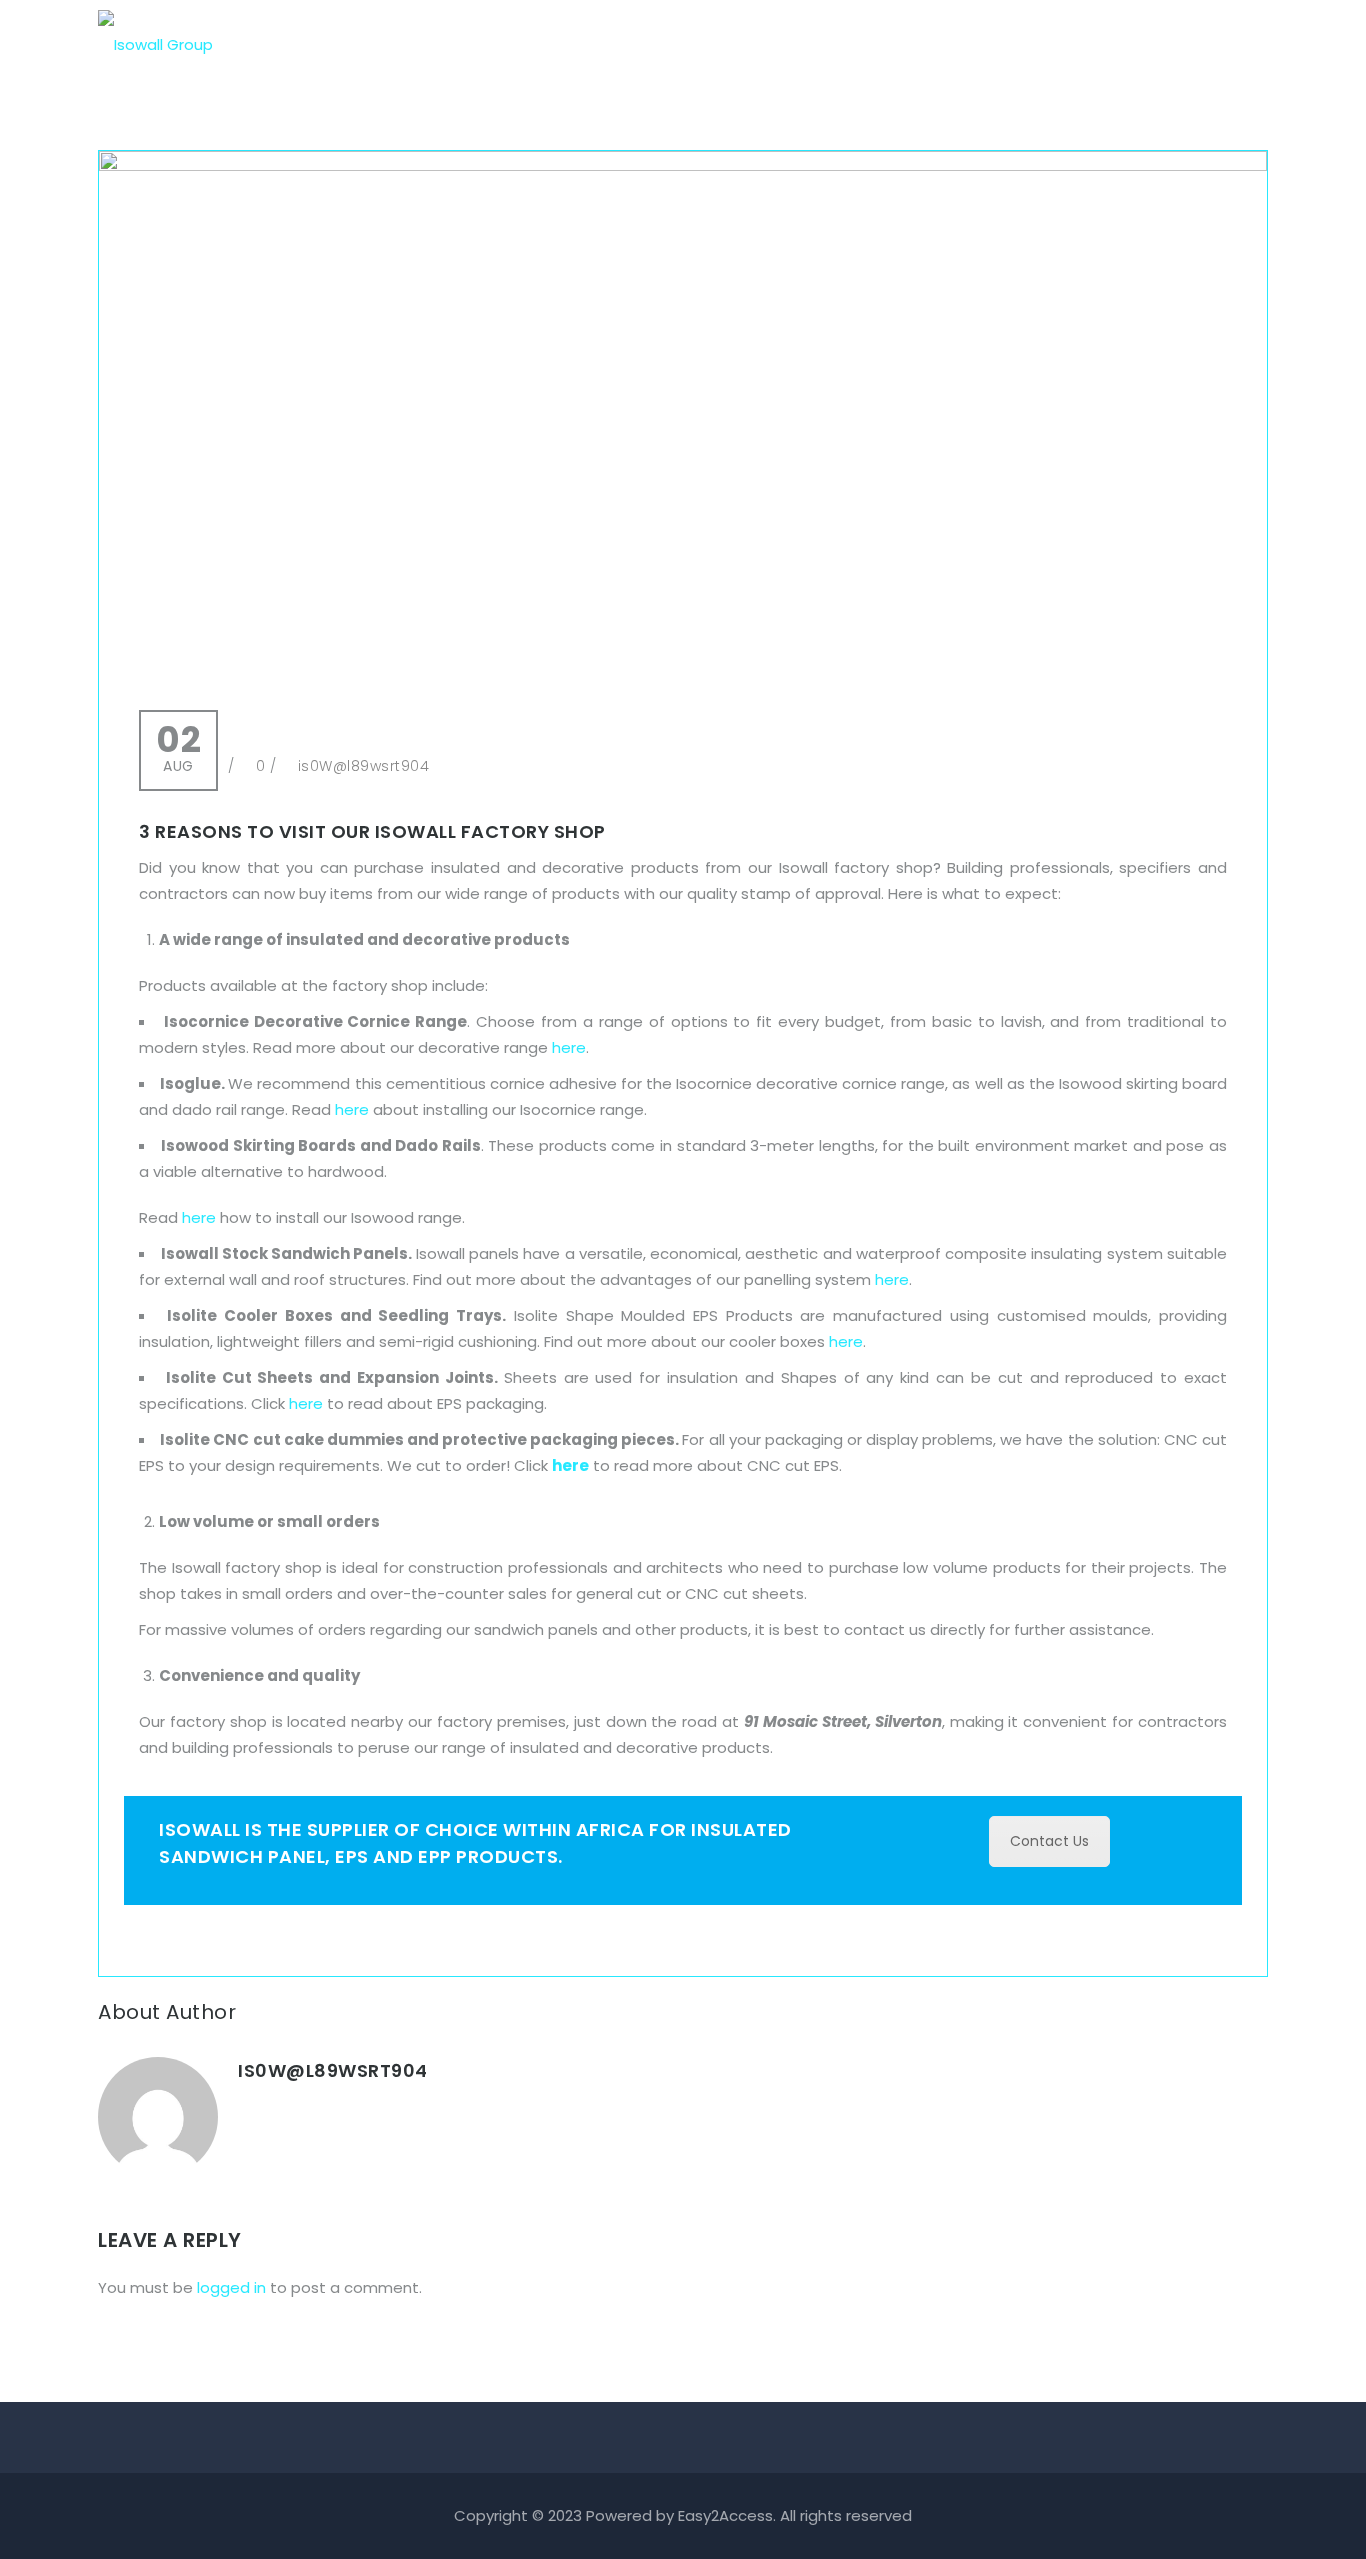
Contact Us (1171, 44)
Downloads (1043, 44)
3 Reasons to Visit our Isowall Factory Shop (372, 831)
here (569, 1047)
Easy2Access (725, 2515)
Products (850, 44)
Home (639, 44)
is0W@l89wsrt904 (364, 766)
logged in (231, 2287)
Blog (943, 44)
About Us (739, 44)
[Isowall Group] (155, 35)
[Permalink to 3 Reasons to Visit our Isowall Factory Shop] (683, 165)
